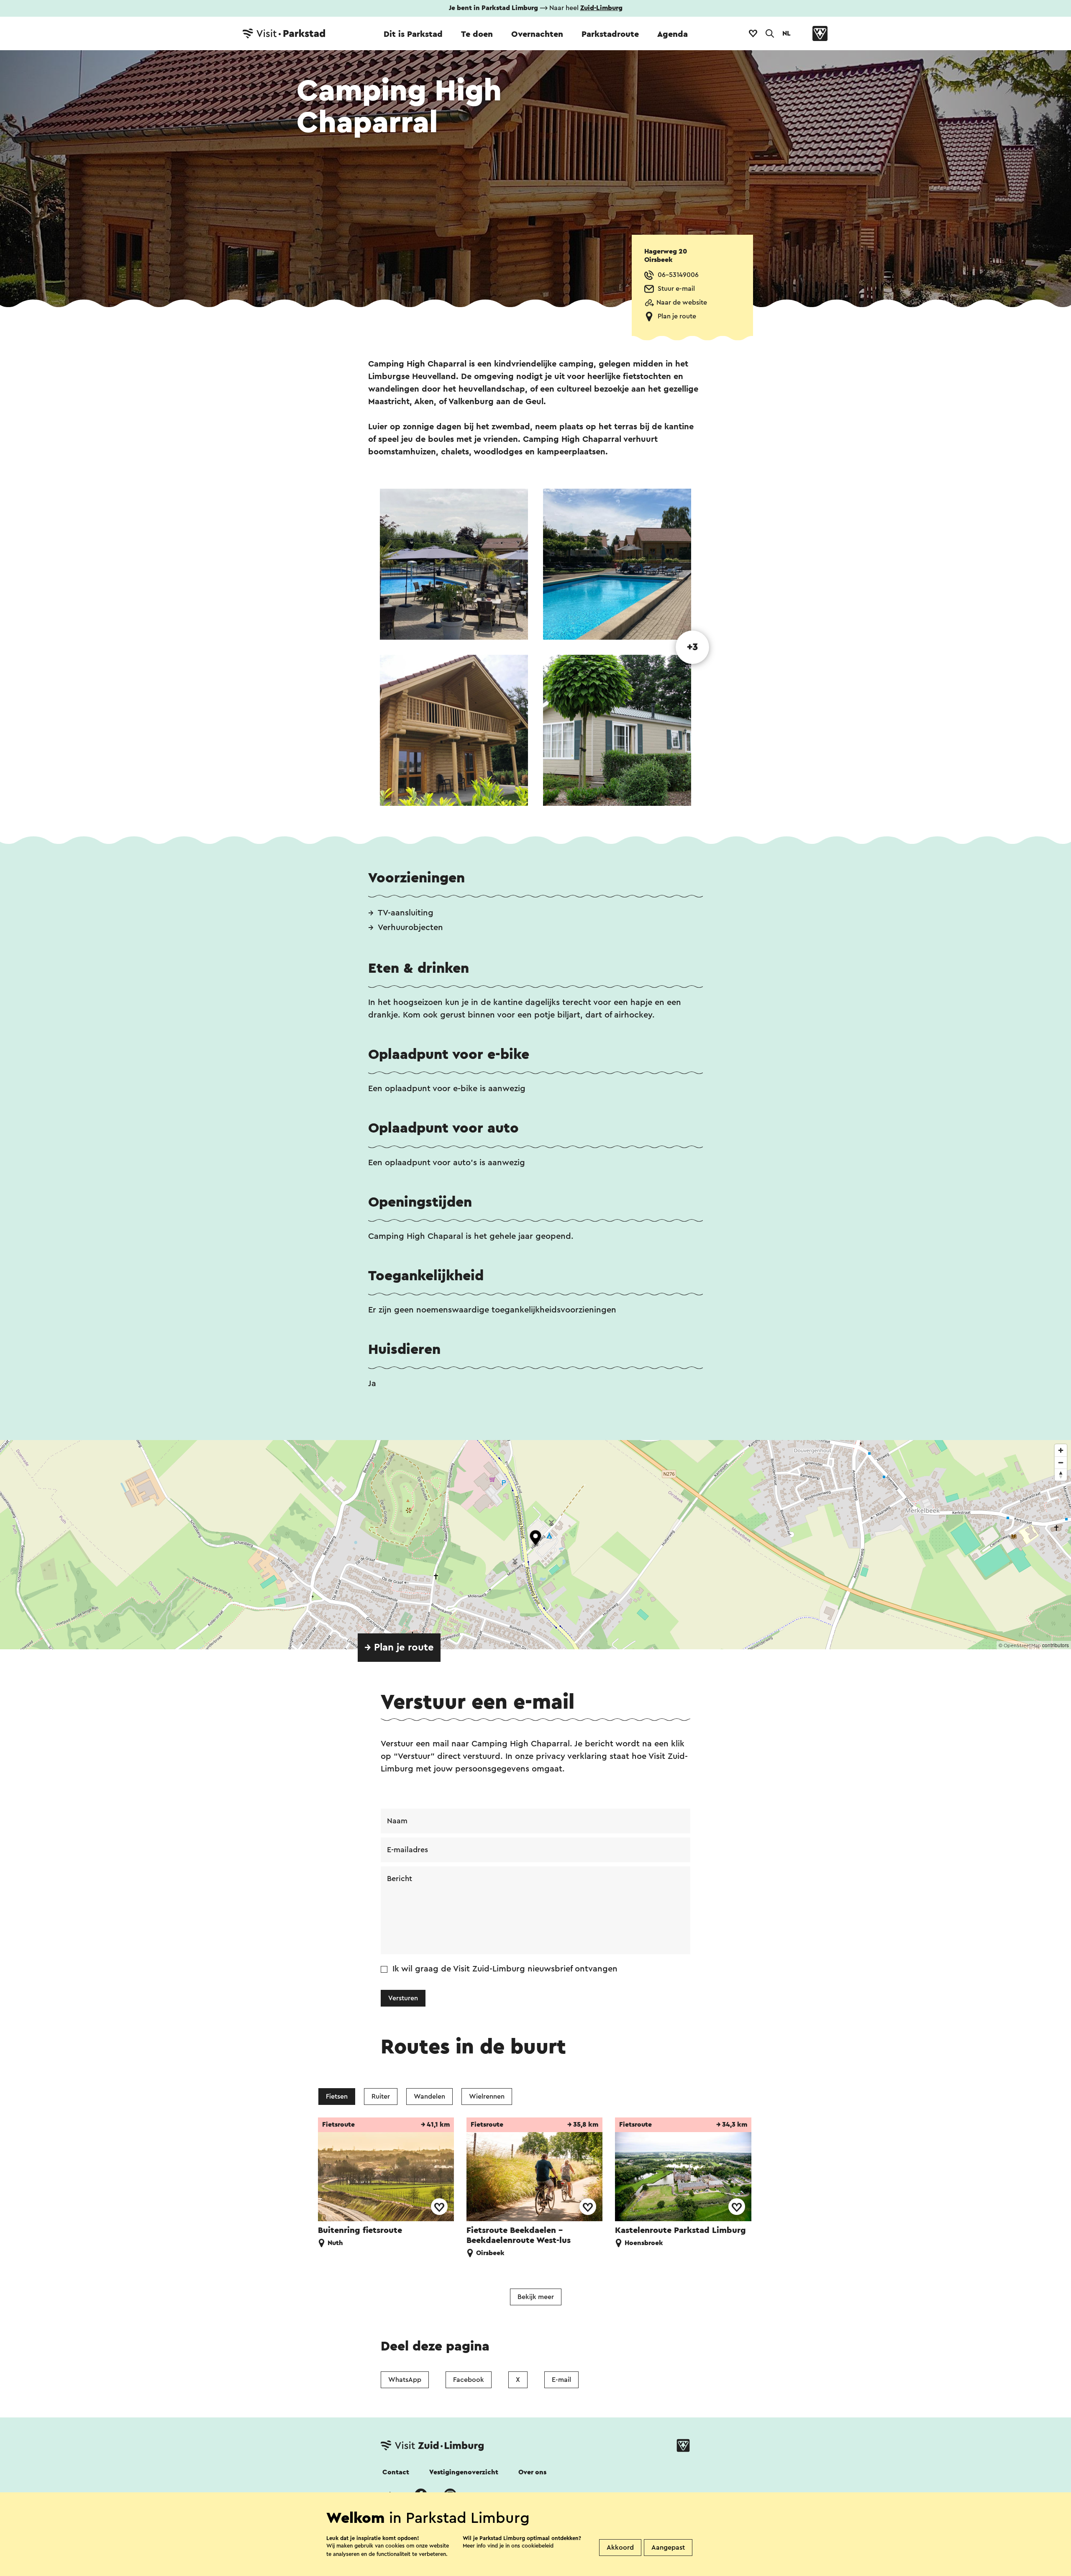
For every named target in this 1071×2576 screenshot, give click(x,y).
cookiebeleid (538, 2546)
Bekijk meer (536, 2297)
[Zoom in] (1061, 1450)
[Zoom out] (1061, 1462)
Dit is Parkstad (413, 34)
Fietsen (337, 2097)
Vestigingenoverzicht (464, 2472)
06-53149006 (678, 275)
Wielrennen (487, 2097)
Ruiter (381, 2097)
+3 (692, 647)
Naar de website (682, 302)
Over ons (532, 2472)
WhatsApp (405, 2380)
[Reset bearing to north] (1061, 1475)
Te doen (477, 34)
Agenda (673, 34)
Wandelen (429, 2097)
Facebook (469, 2380)
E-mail (561, 2380)
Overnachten (537, 34)
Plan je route (677, 316)
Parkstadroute (610, 34)
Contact (396, 2472)
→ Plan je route (399, 1648)
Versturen (403, 1998)
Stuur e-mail (676, 289)
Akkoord (620, 2548)
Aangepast (668, 2548)
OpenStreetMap (1022, 1646)
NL (787, 33)
